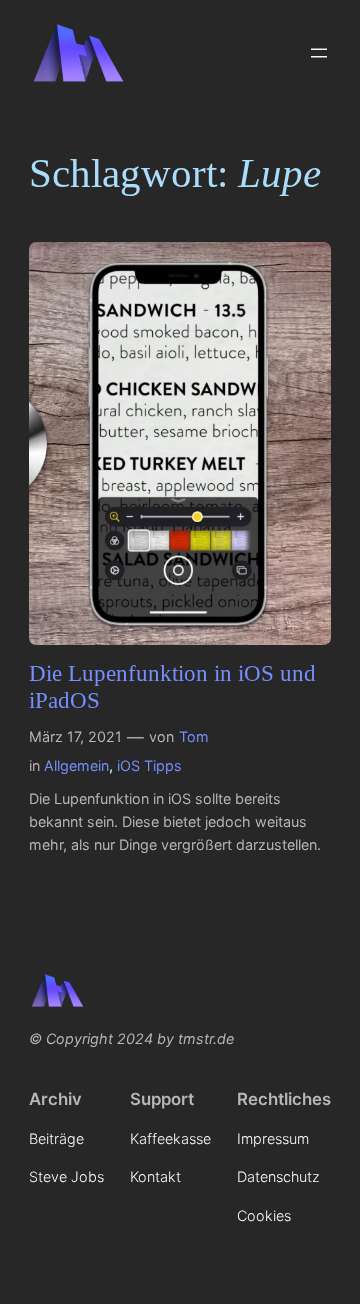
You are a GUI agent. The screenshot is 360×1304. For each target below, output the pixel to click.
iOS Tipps (149, 765)
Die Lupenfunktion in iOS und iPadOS (172, 687)
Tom (194, 736)
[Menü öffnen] (319, 53)
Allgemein (76, 765)
